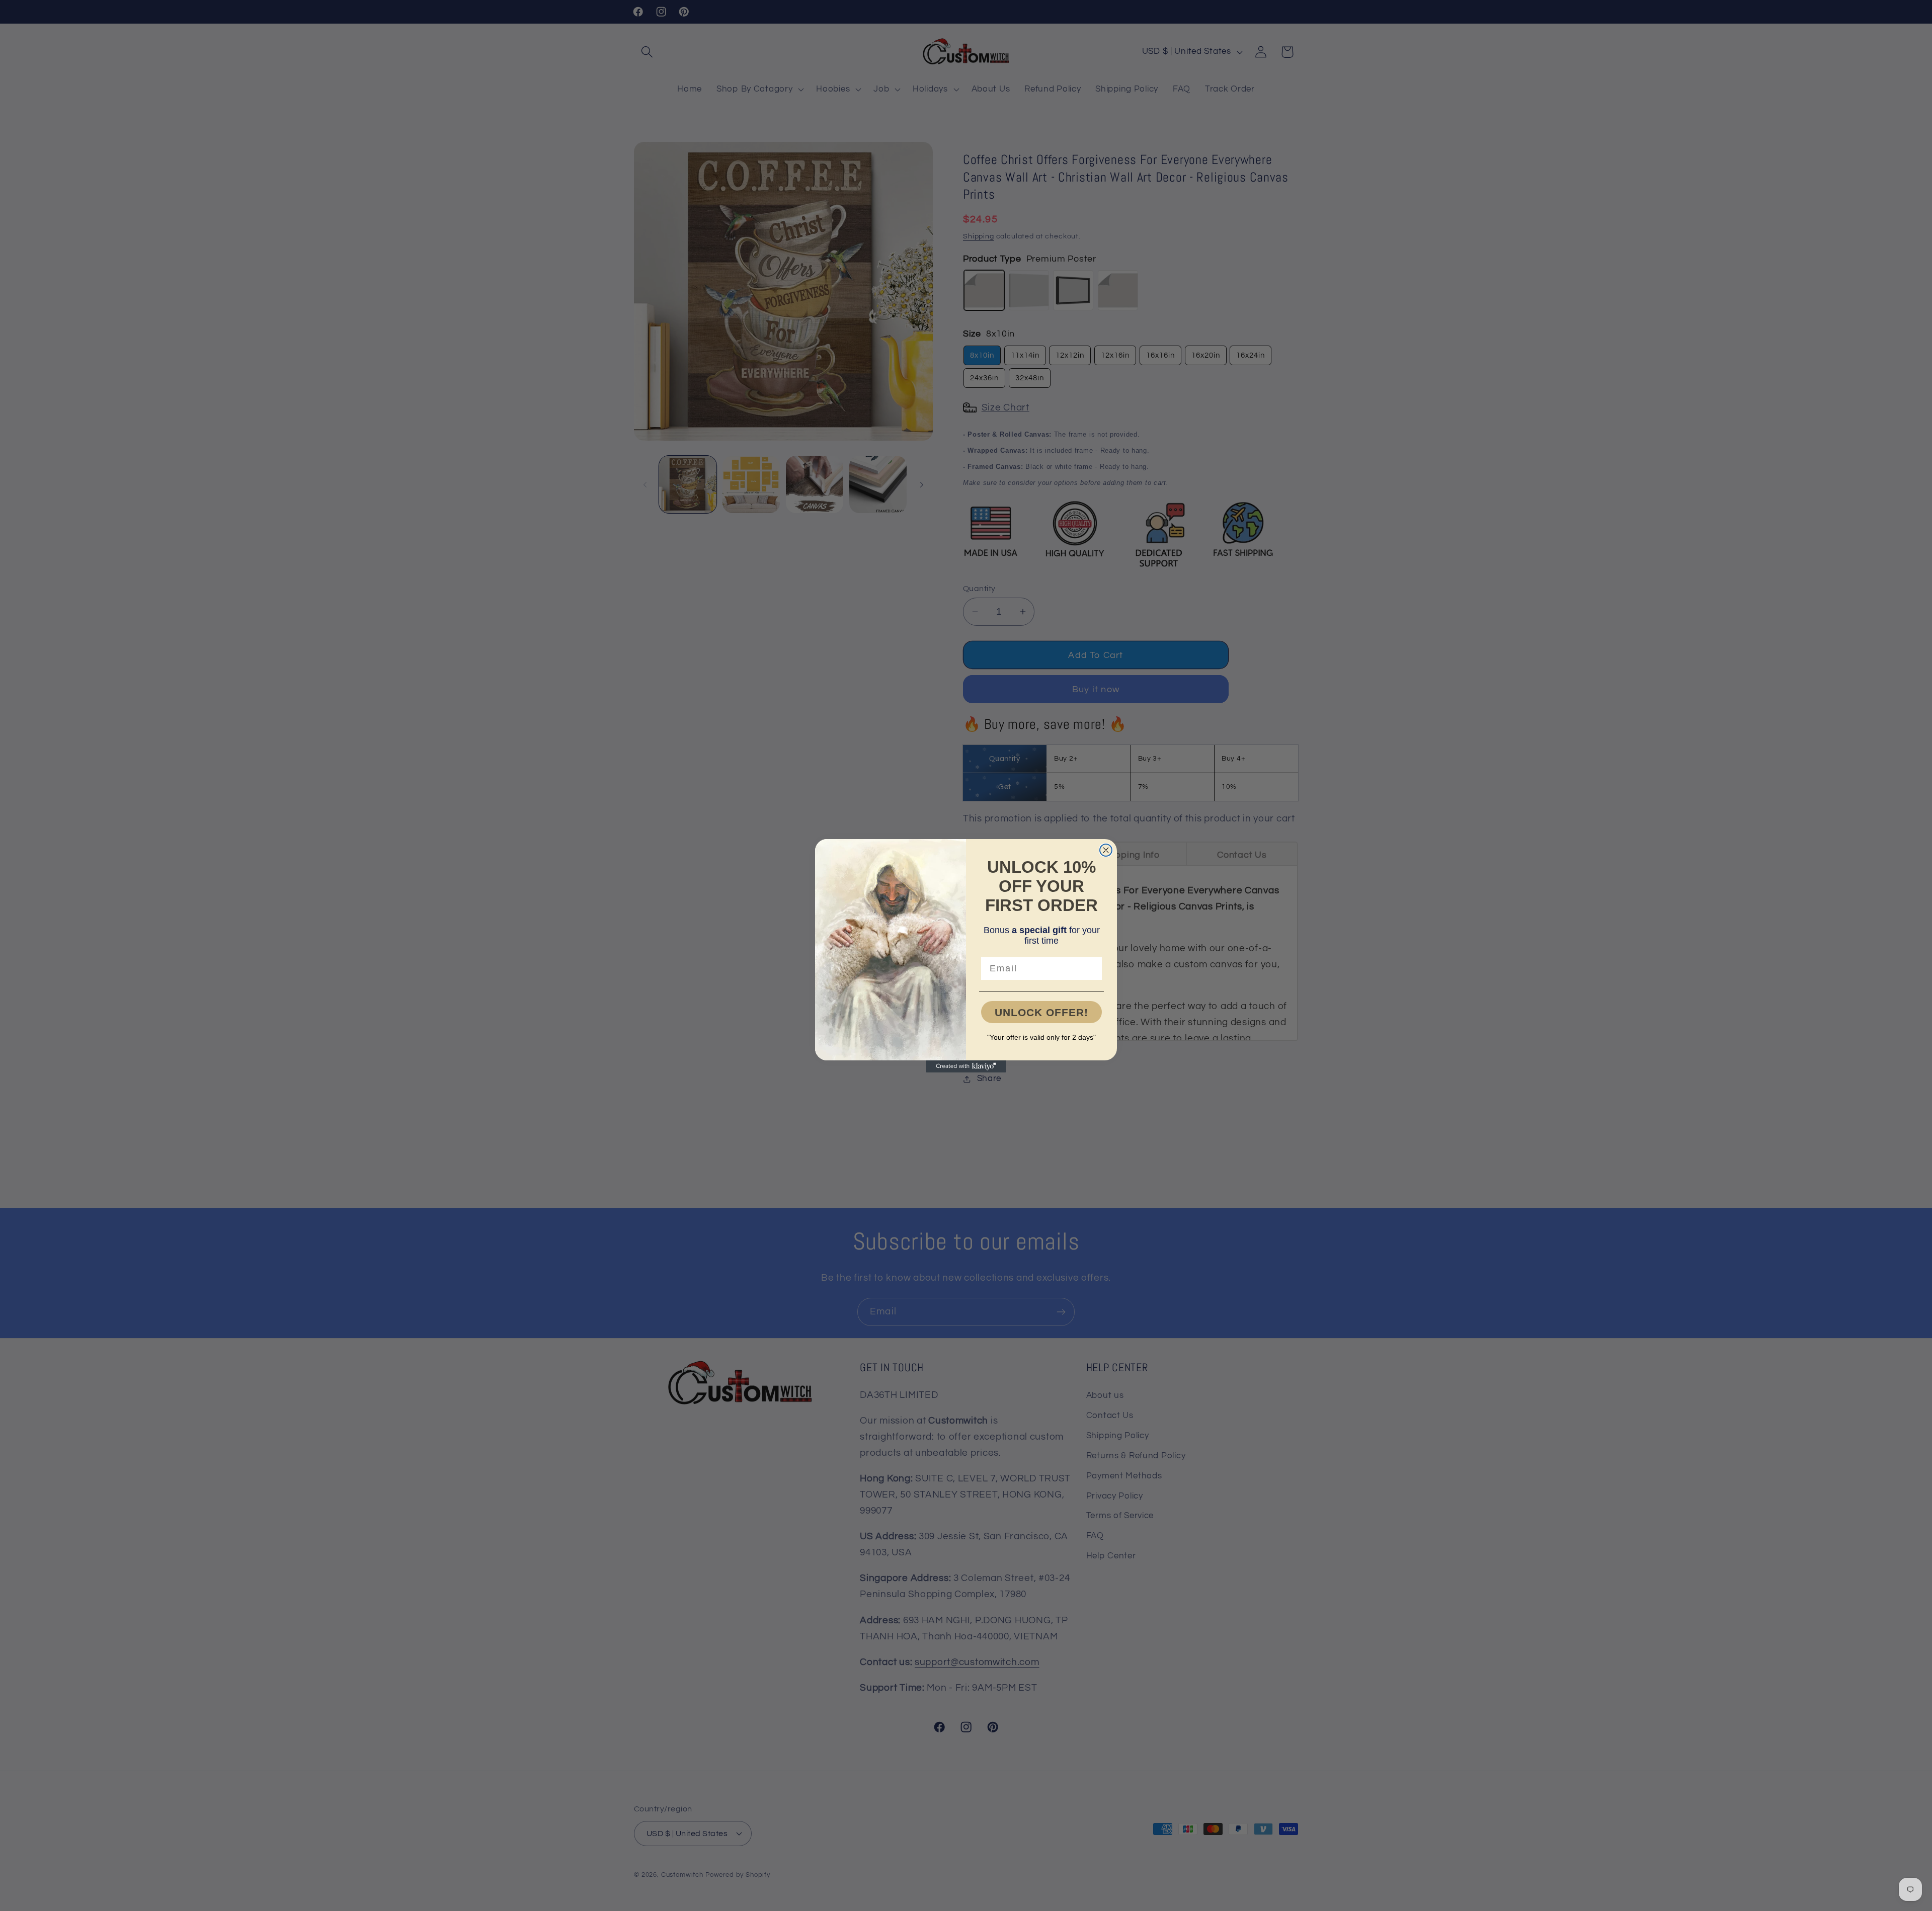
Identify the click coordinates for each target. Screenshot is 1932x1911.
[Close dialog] (1106, 850)
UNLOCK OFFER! (1041, 1012)
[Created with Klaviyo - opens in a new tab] (966, 1066)
